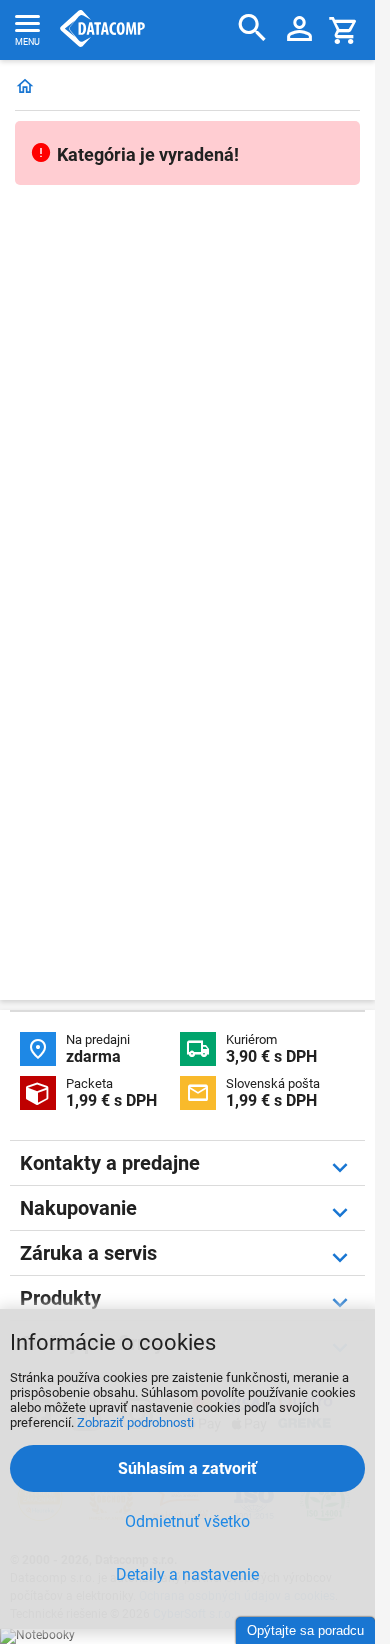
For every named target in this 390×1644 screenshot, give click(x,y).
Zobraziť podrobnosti (135, 1422)
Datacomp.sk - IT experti (102, 30)
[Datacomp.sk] (25, 87)
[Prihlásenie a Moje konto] (299, 30)
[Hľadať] (252, 28)
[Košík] (344, 29)
